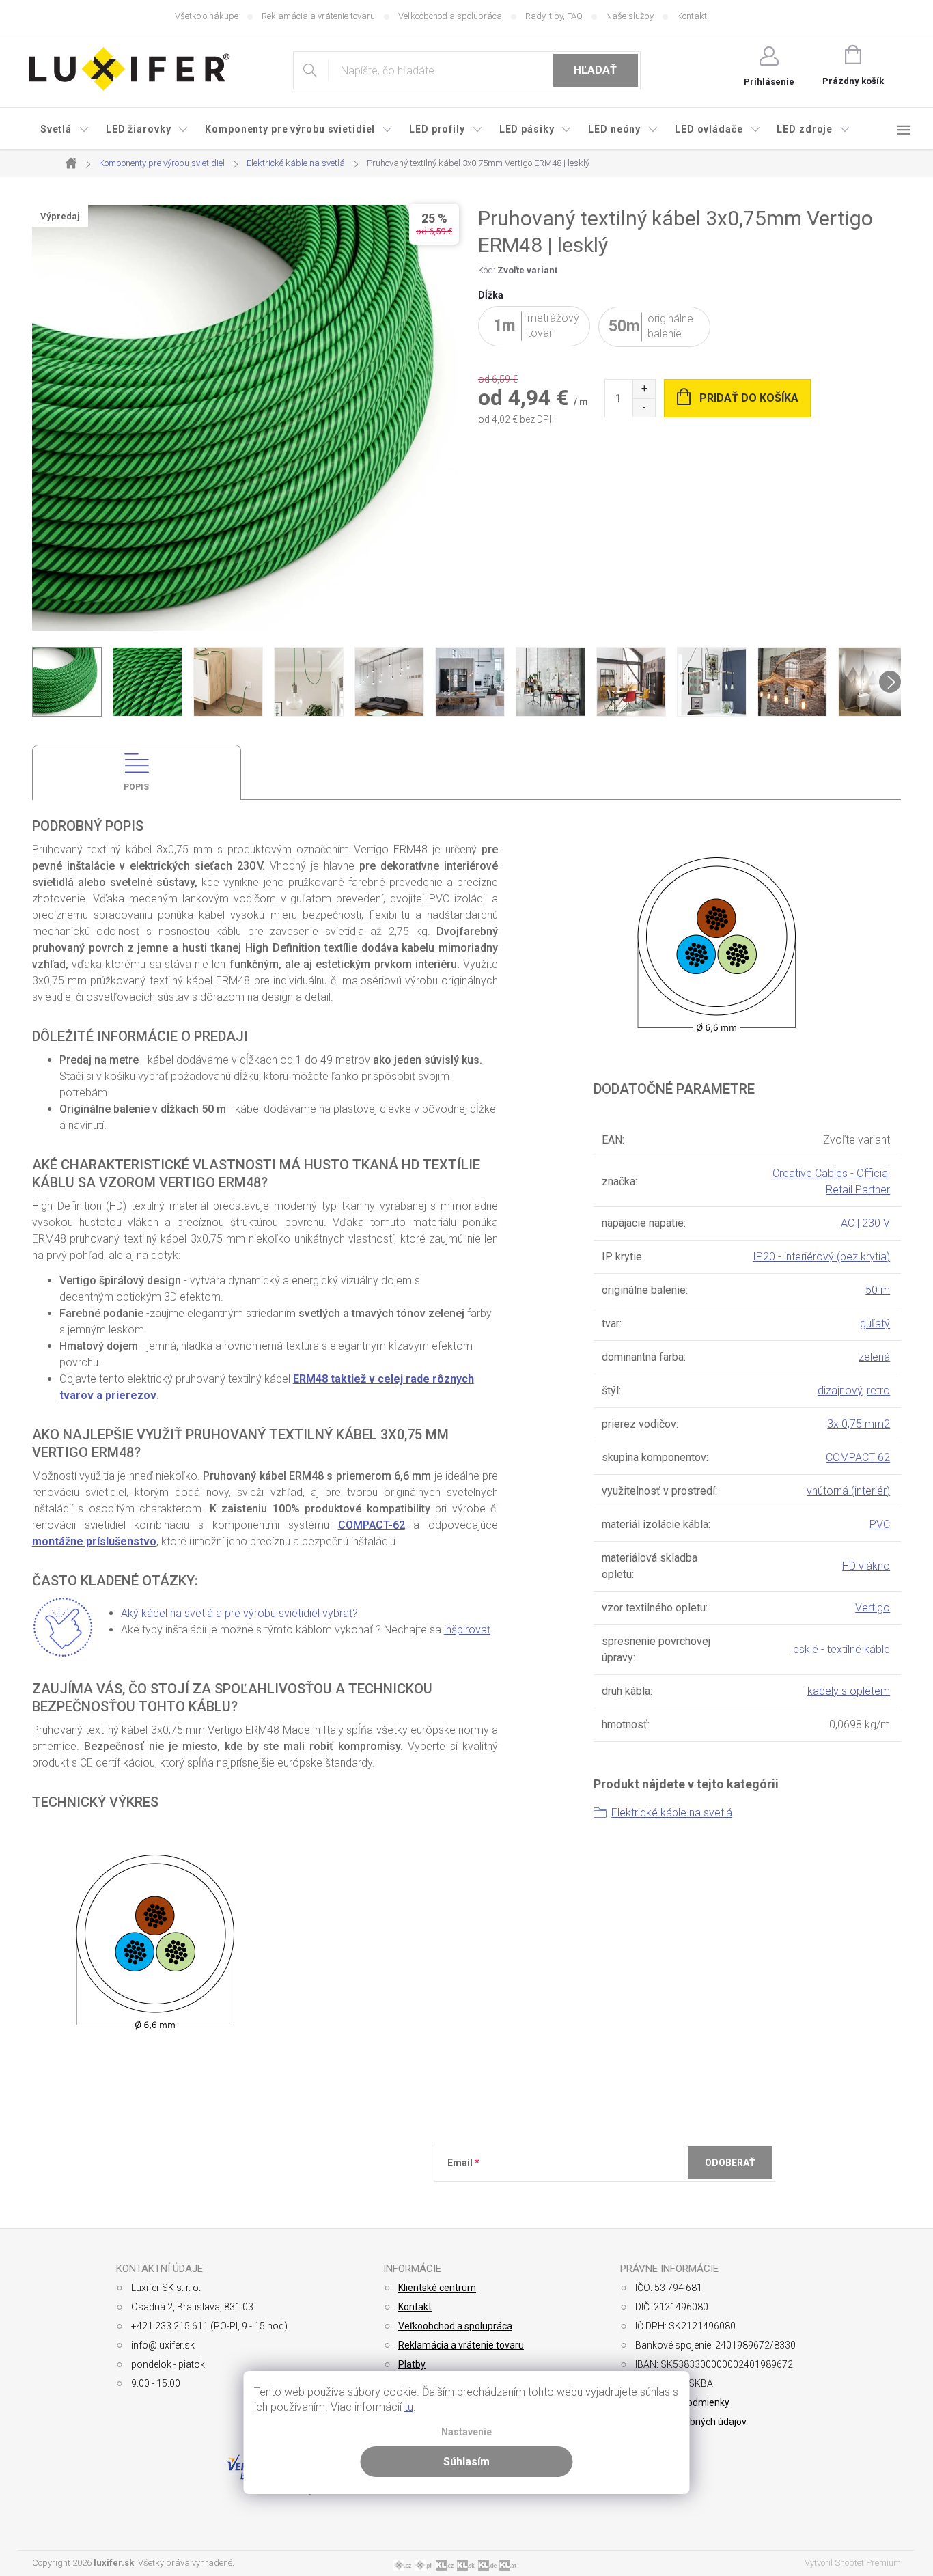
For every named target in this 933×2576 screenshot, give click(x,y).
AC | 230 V (865, 1223)
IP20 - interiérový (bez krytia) (821, 1257)
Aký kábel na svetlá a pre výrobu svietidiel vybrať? (239, 1613)
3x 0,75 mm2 (859, 1424)
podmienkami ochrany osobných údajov (646, 2196)
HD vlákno (866, 1566)
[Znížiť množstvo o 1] (644, 407)
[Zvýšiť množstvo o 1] (644, 389)
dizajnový (840, 1390)
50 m (878, 1290)
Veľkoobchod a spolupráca (450, 16)
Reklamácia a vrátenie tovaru (318, 16)
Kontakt (692, 16)
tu (409, 2407)
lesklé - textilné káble (840, 1649)
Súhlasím (466, 2462)
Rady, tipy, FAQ (554, 16)
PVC (880, 1524)
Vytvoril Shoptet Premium (853, 2563)
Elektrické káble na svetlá (672, 1813)
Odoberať (730, 2163)
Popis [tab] (136, 787)
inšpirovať (467, 1630)
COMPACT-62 (372, 1525)
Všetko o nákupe (207, 16)
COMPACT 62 (858, 1457)
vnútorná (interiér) (848, 1491)
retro (878, 1390)
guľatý (875, 1324)
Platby (412, 2364)
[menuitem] (65, 129)
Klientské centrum (437, 2288)
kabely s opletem (849, 1691)
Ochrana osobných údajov (691, 2422)
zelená (874, 1357)
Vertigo (873, 1608)
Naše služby (630, 16)
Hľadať (595, 70)
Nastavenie (466, 2432)
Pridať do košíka (749, 398)
